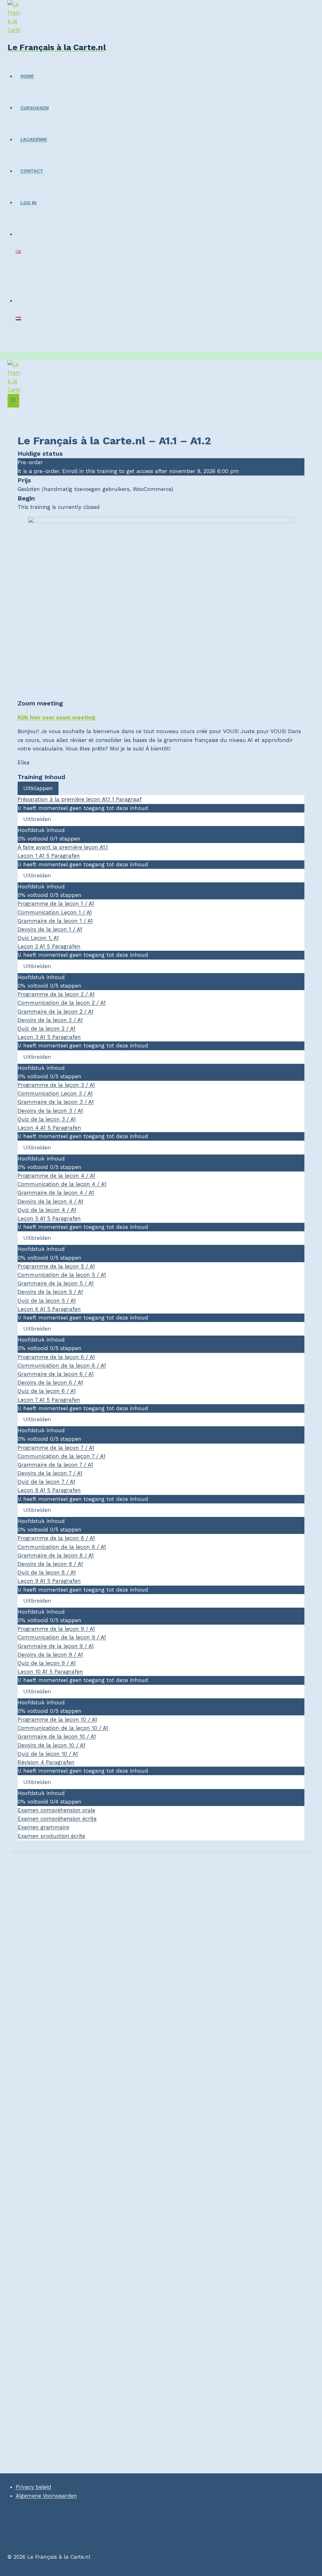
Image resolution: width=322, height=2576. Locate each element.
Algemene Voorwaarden (46, 2496)
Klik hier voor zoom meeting (56, 717)
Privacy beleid (33, 2487)
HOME (27, 76)
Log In (28, 202)
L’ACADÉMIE (34, 140)
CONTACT (32, 171)
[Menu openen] (13, 401)
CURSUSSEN (35, 108)
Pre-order (30, 462)
